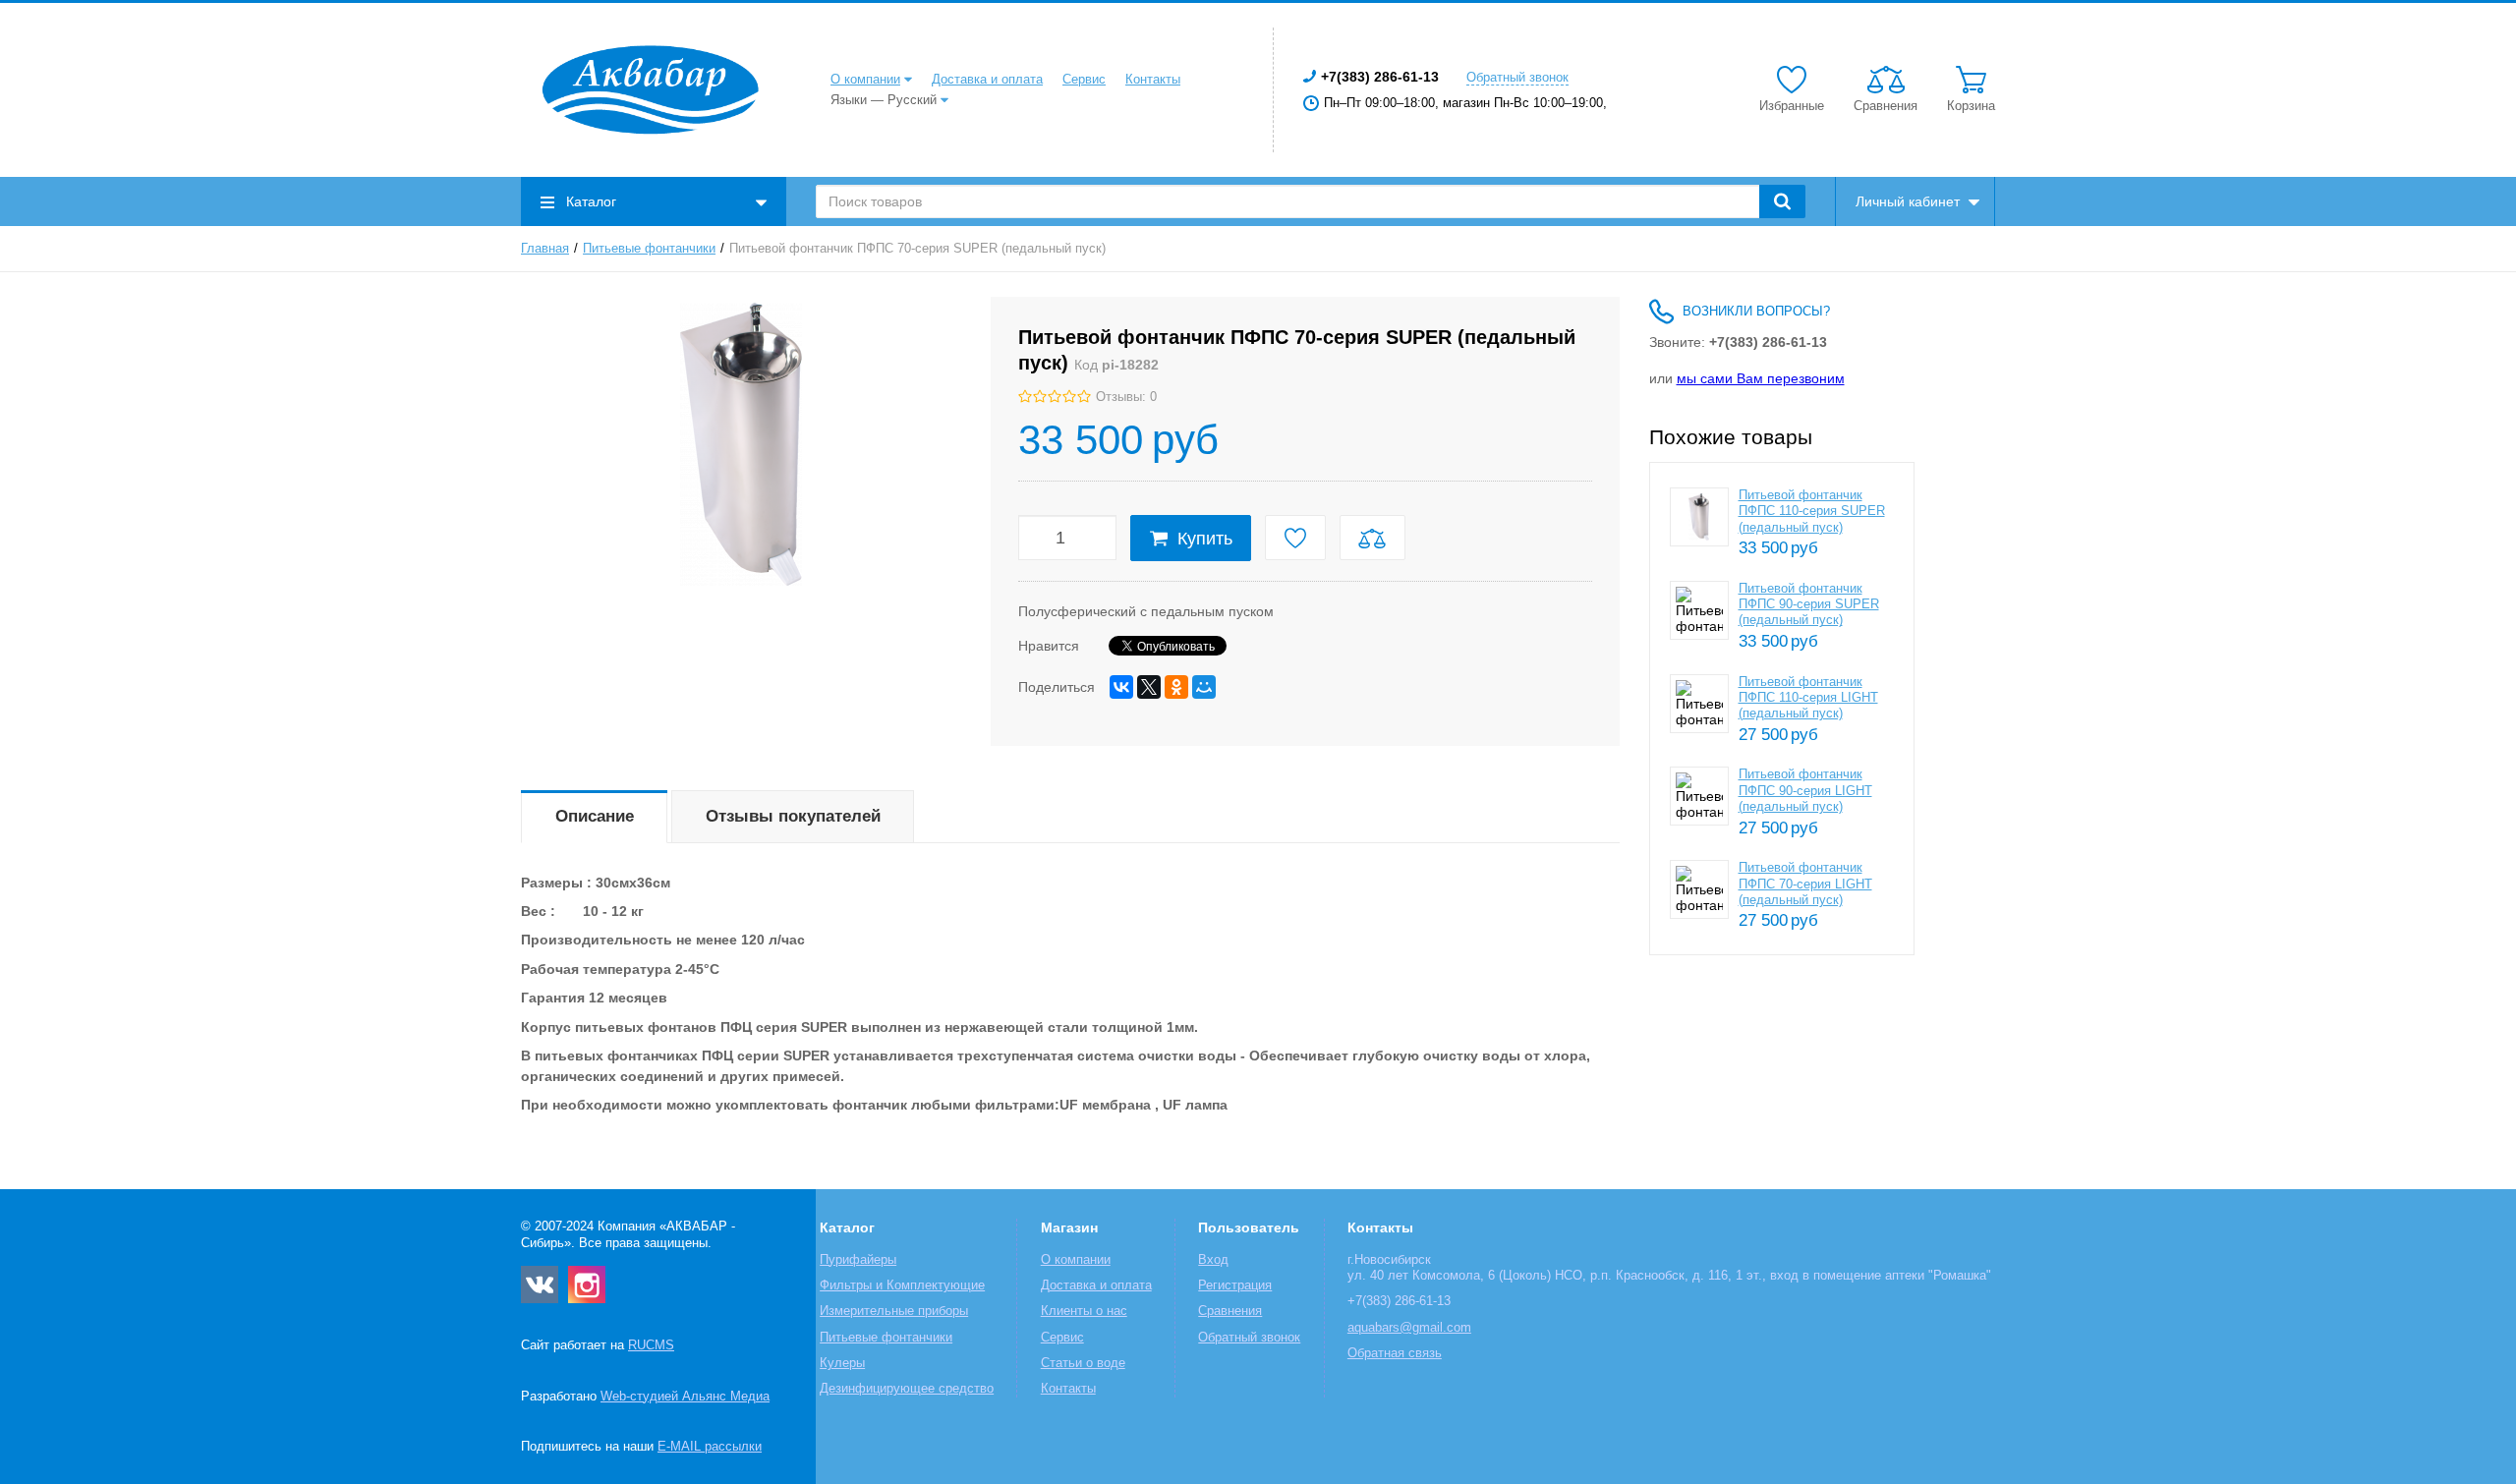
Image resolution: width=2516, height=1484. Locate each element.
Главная (545, 249)
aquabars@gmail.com (1409, 1328)
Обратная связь (1395, 1353)
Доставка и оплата (987, 80)
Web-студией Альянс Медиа (685, 1397)
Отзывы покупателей (793, 816)
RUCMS (651, 1345)
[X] (1149, 687)
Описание (595, 816)
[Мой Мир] (1204, 687)
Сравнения (1230, 1311)
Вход (1213, 1260)
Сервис (1084, 80)
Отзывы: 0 (1126, 397)
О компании (865, 80)
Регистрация (1235, 1285)
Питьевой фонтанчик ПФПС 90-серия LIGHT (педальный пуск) (1805, 791)
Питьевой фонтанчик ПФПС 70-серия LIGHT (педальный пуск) (1805, 884)
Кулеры (842, 1363)
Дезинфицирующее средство (907, 1389)
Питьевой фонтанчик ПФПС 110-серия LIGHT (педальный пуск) (1808, 698)
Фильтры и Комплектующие (902, 1285)
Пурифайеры (858, 1260)
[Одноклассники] (1176, 687)
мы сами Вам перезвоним (1761, 378)
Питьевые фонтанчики (649, 249)
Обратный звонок (1517, 78)
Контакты (1153, 80)
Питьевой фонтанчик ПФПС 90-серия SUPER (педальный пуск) (1809, 605)
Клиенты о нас (1084, 1311)
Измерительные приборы (894, 1311)
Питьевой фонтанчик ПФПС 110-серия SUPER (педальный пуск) (1812, 512)
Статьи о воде (1083, 1363)
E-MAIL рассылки (710, 1447)
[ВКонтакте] (1121, 687)
